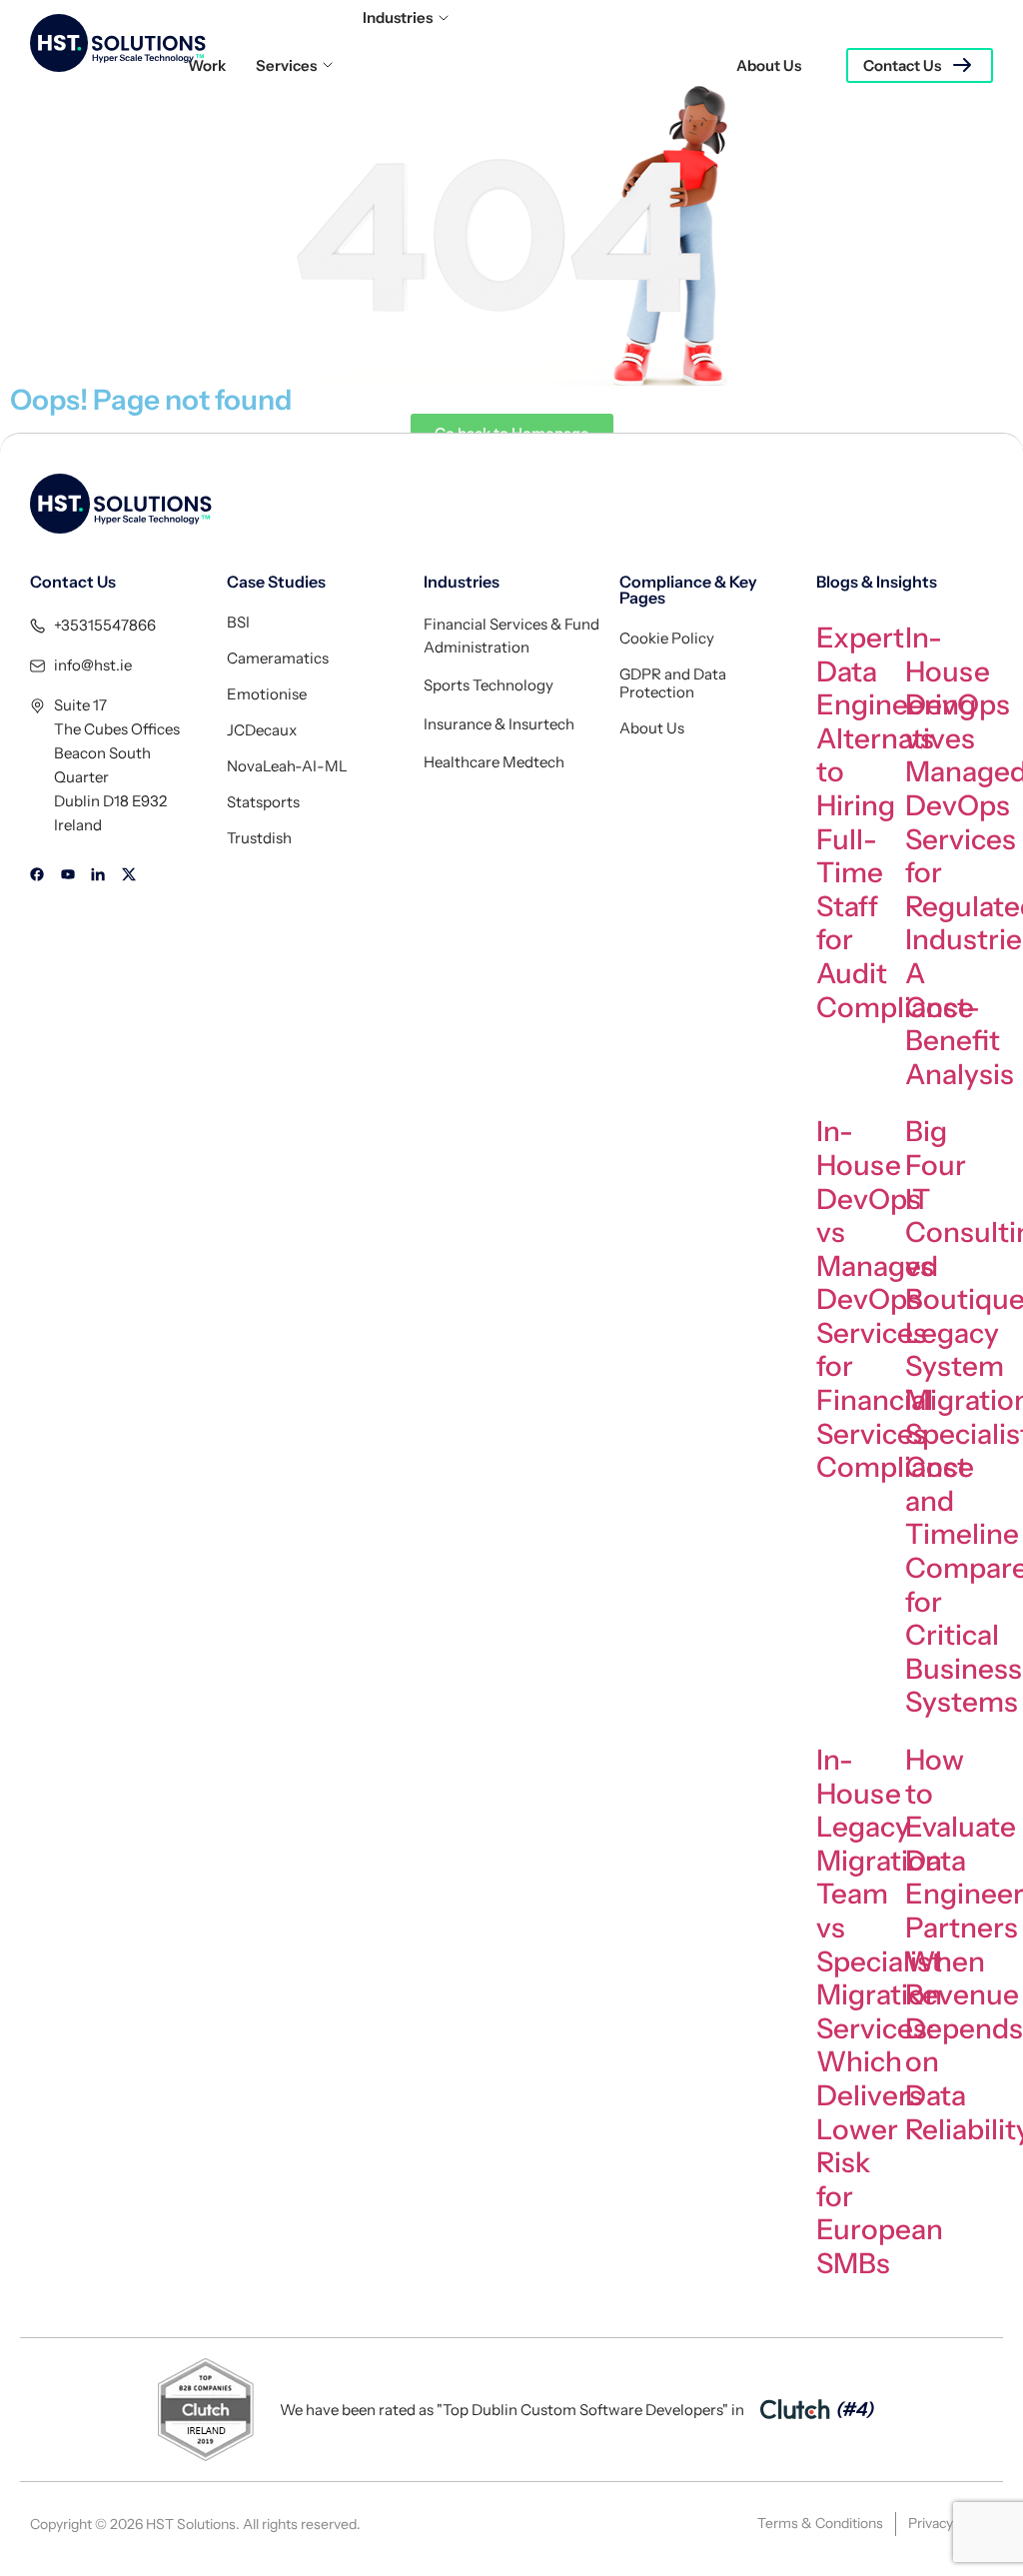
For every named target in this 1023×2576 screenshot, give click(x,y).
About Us (769, 65)
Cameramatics (278, 658)
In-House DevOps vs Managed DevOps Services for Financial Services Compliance (895, 1299)
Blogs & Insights (877, 582)
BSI (238, 623)
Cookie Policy (667, 639)
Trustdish (259, 838)
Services (286, 65)
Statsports (263, 802)
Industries (398, 17)
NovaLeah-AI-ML (287, 766)
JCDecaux (262, 730)
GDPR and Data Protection (673, 683)
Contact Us (902, 65)
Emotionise (267, 694)
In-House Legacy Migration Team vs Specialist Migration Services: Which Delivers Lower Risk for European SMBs (880, 2011)
